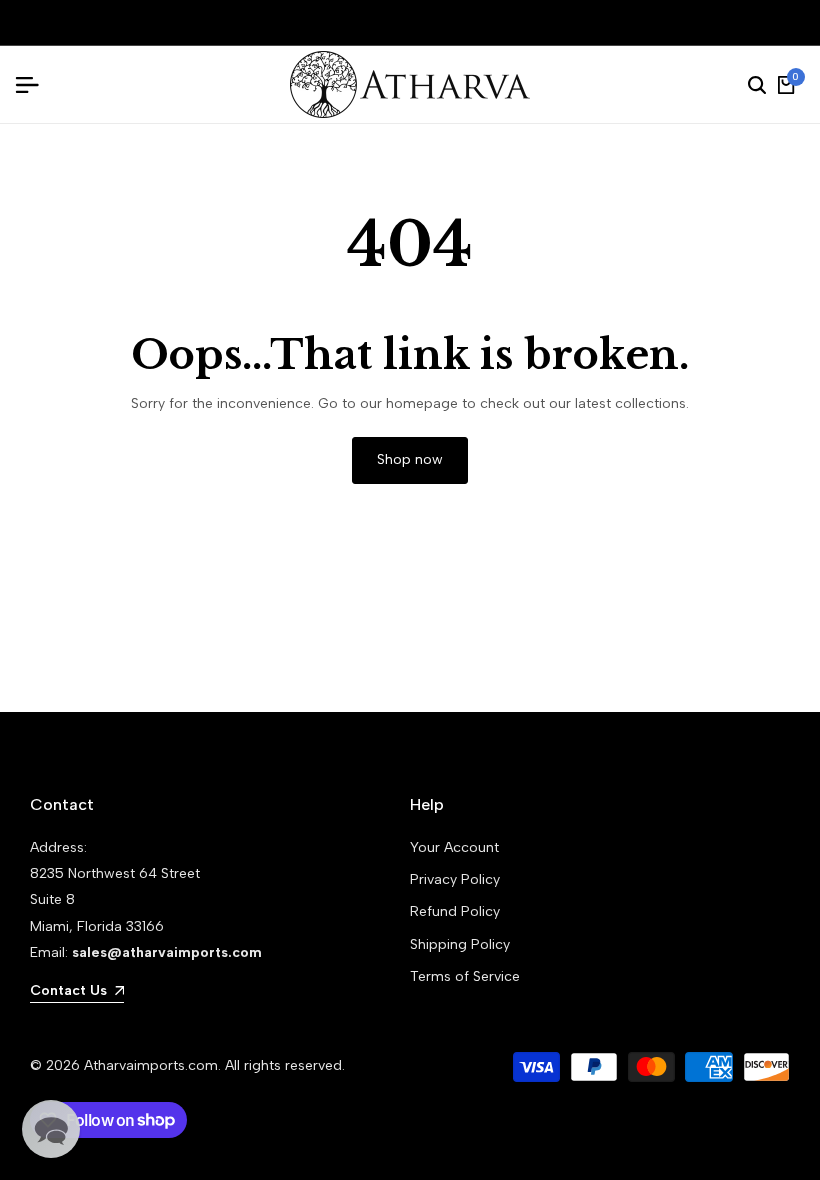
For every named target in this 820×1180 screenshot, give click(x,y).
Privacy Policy (455, 879)
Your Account (454, 847)
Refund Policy (455, 911)
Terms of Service (465, 976)
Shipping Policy (460, 944)
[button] (51, 1129)
